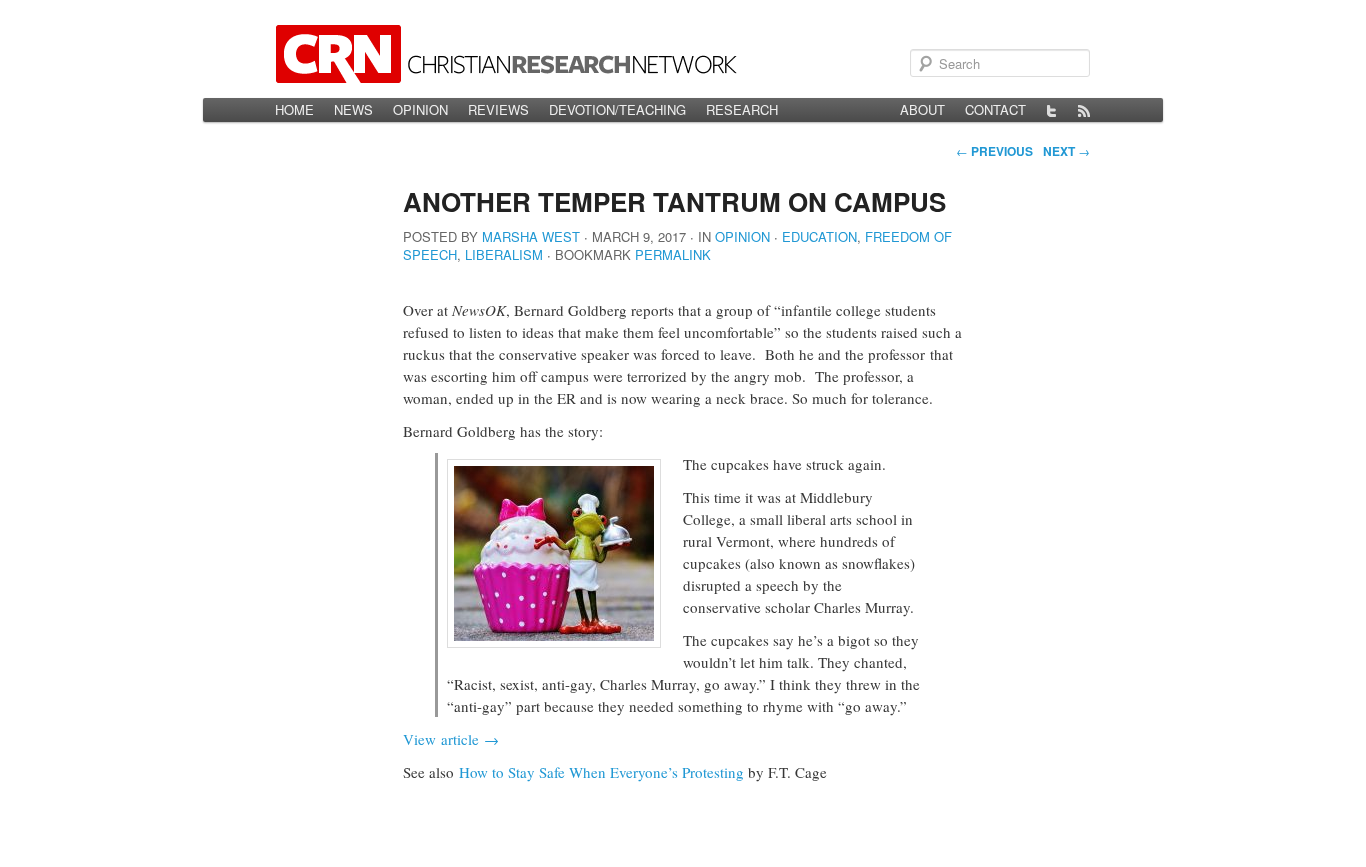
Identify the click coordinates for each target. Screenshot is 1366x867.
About (922, 109)
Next (1066, 151)
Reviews (498, 109)
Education (819, 236)
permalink (673, 254)
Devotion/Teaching (617, 109)
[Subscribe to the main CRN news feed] (1084, 110)
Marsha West (531, 236)
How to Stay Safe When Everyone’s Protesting (601, 772)
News (353, 109)
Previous (994, 151)
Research (742, 109)
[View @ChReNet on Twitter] (1052, 110)
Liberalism (504, 254)
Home (294, 109)
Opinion (420, 109)
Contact (995, 109)
